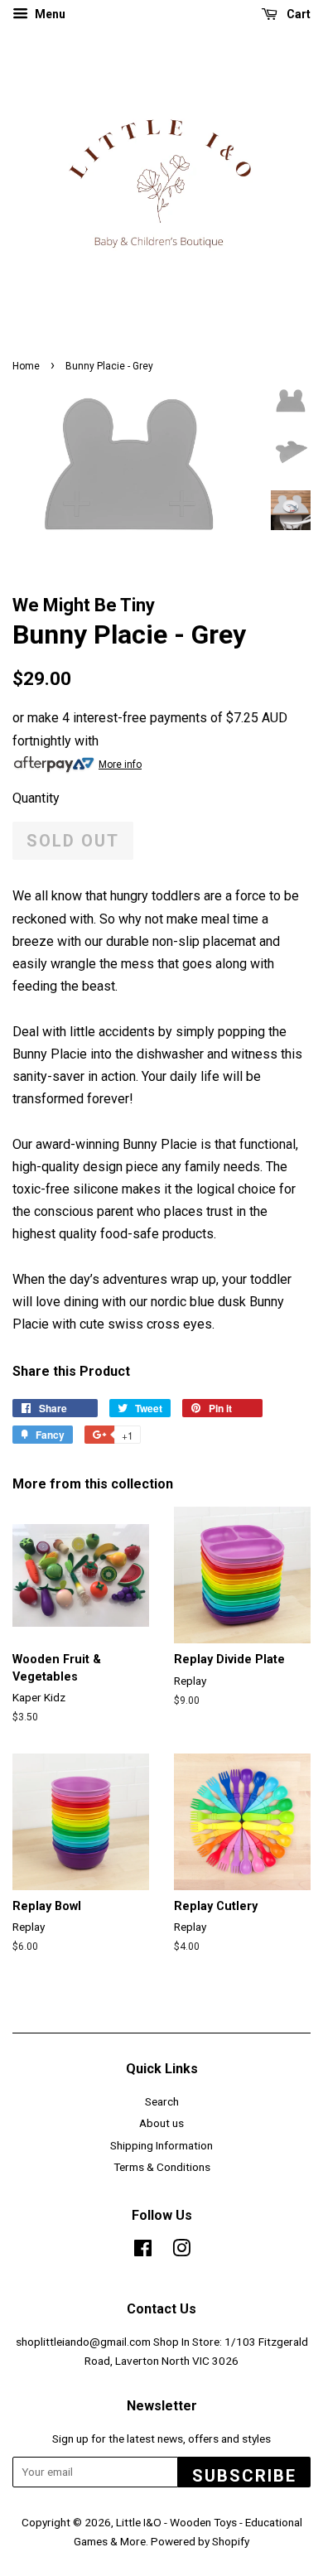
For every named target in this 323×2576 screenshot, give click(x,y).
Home (26, 366)
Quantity (36, 798)
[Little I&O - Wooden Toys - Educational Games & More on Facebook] (143, 2251)
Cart (297, 14)
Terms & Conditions (162, 2167)
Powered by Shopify (200, 2541)
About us (161, 2123)
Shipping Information (161, 2145)
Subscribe (244, 2476)
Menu (49, 14)
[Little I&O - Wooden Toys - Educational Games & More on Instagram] (181, 2251)
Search (162, 2101)
